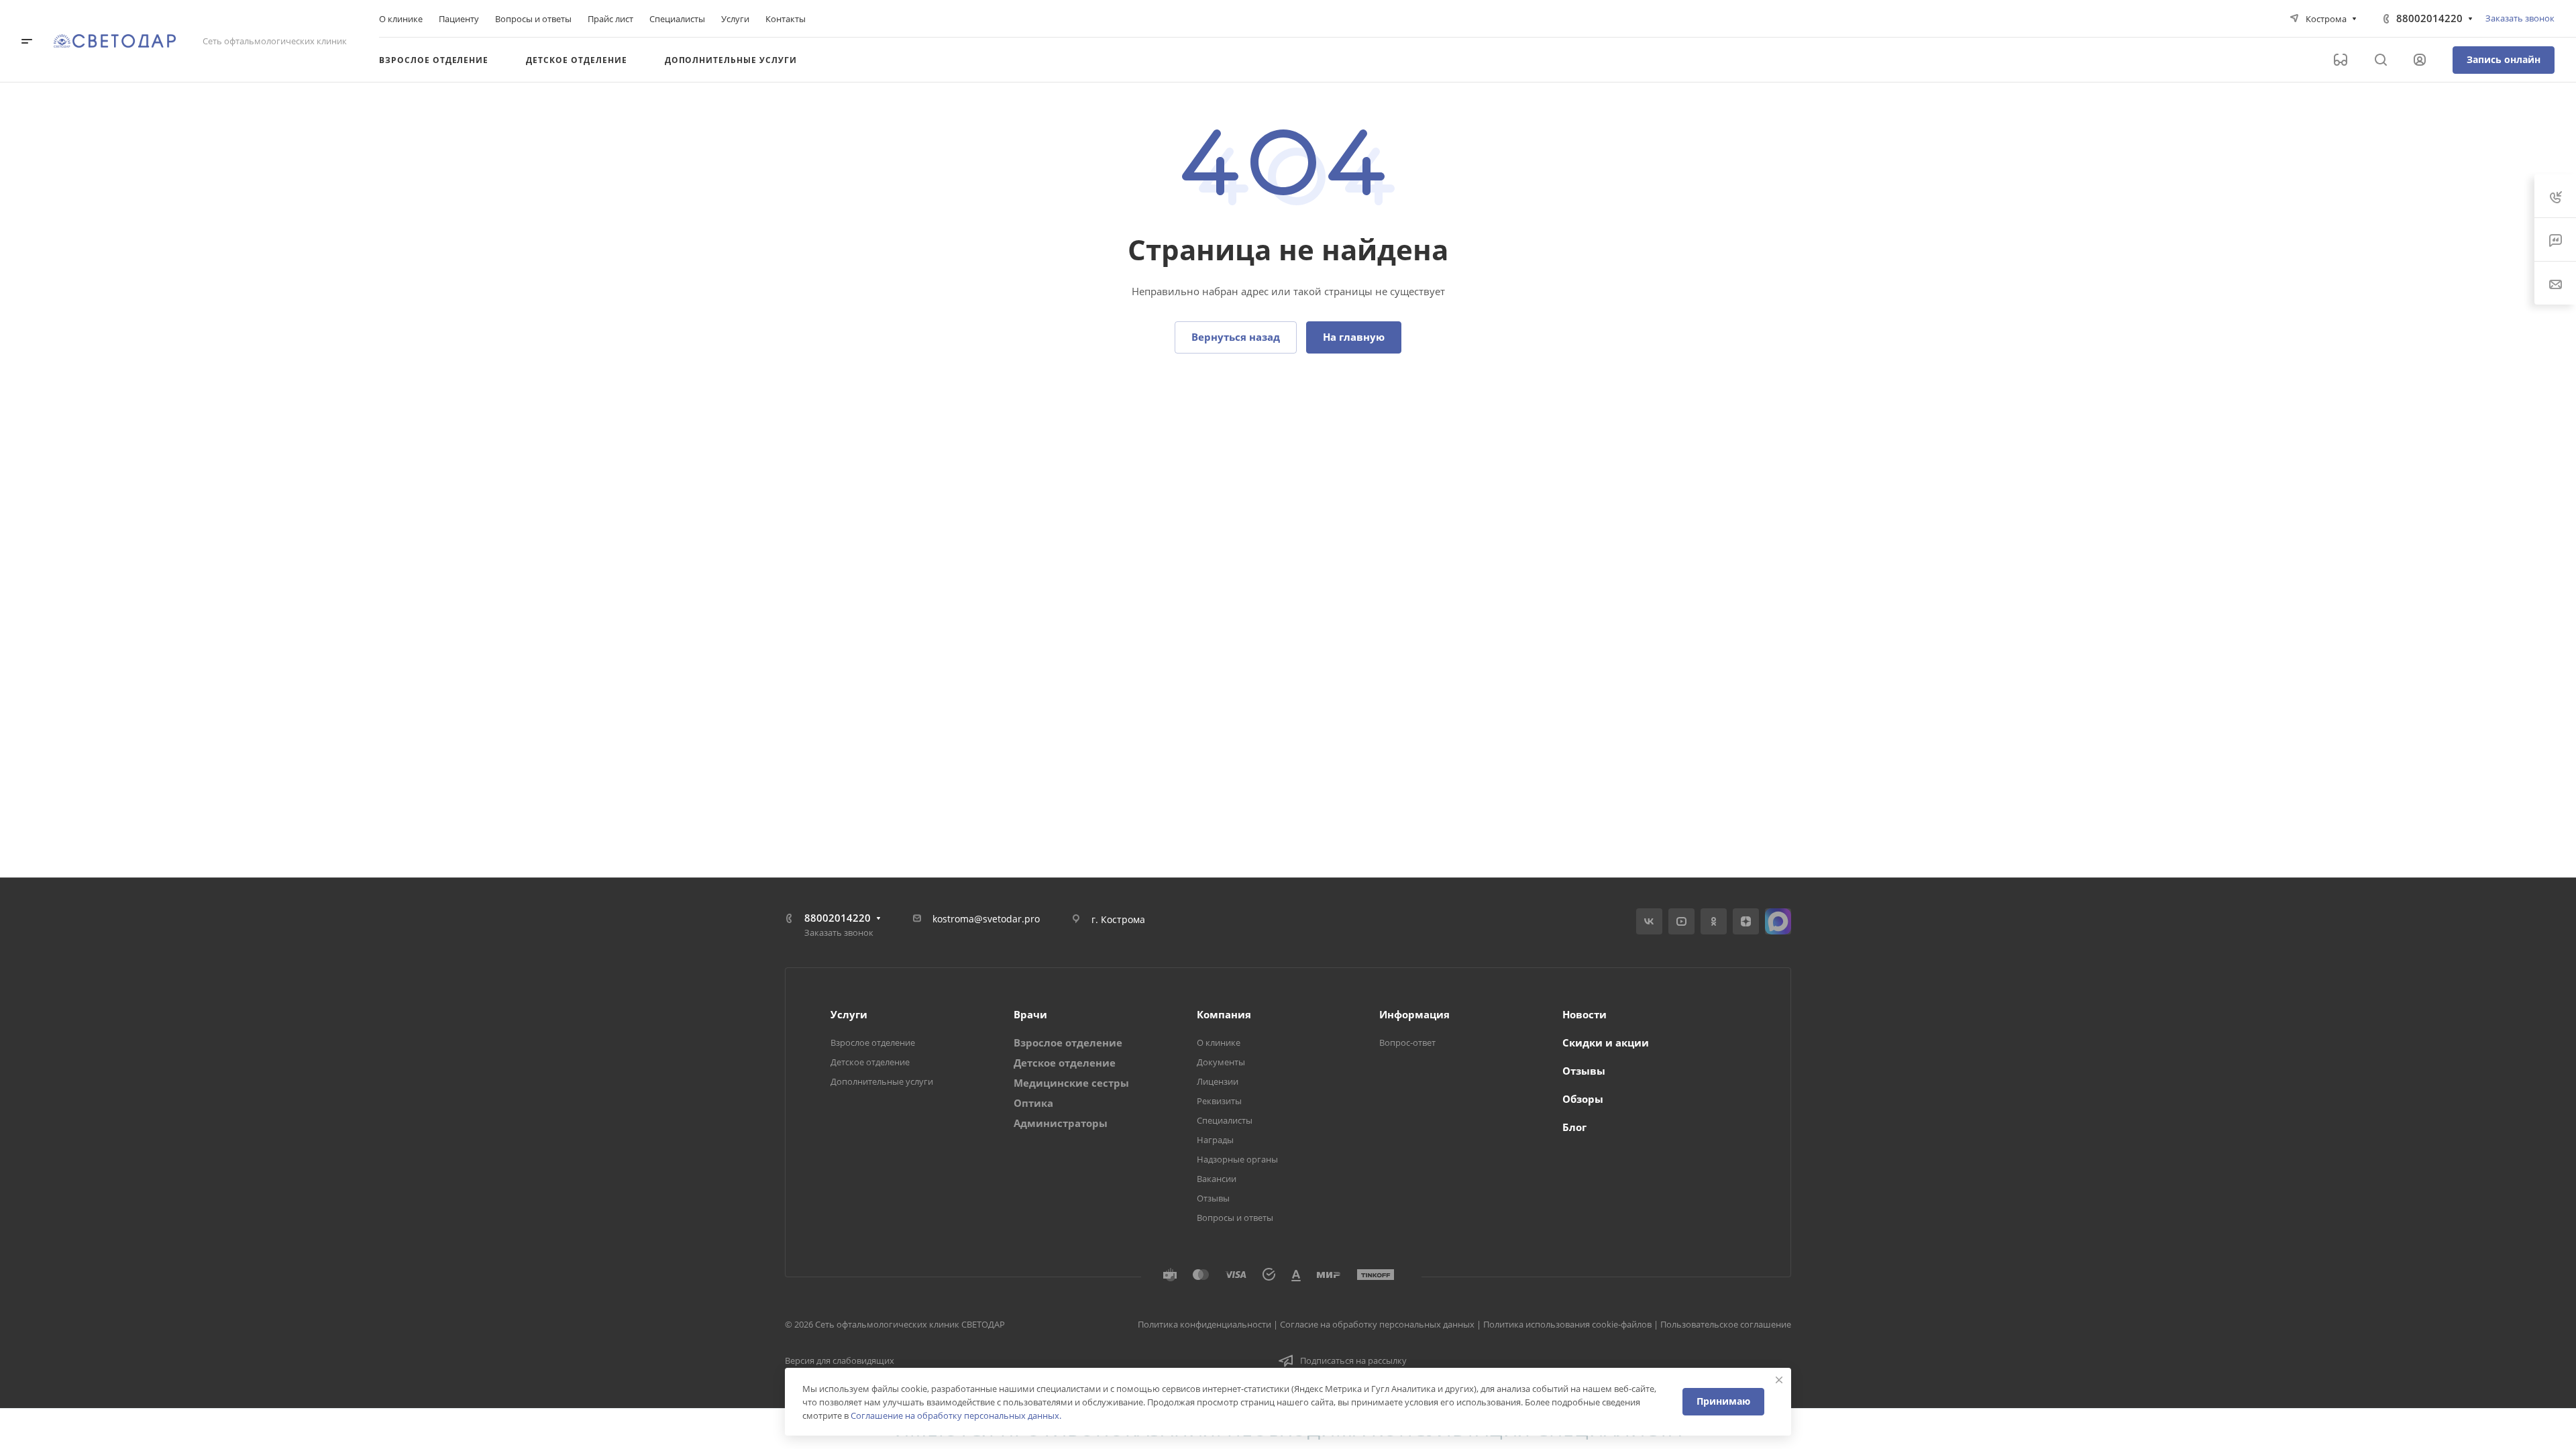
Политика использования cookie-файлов (1567, 1324)
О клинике (1219, 1042)
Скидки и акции (1606, 1042)
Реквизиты (1219, 1101)
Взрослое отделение (873, 1042)
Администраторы (1061, 1123)
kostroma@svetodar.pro (986, 919)
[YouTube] (1681, 921)
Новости (1585, 1014)
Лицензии (1218, 1081)
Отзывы (1213, 1198)
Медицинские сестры (1071, 1083)
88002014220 (2429, 18)
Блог (1574, 1127)
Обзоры (1583, 1099)
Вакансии (1217, 1179)
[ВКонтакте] (1649, 921)
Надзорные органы (1237, 1159)
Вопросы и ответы (1235, 1218)
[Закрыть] (1779, 1380)
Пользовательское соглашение (1726, 1324)
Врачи (1030, 1014)
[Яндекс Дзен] (1746, 921)
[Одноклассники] (1714, 921)
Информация (1414, 1014)
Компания (1224, 1014)
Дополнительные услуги (882, 1081)
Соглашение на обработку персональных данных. (956, 1415)
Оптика (1033, 1103)
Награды (1215, 1140)
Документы (1221, 1062)
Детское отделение (870, 1062)
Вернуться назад (1236, 337)
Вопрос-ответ (1407, 1042)
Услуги (849, 1014)
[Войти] (2420, 60)
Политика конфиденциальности (1204, 1324)
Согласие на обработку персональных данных (1377, 1324)
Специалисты (1225, 1120)
